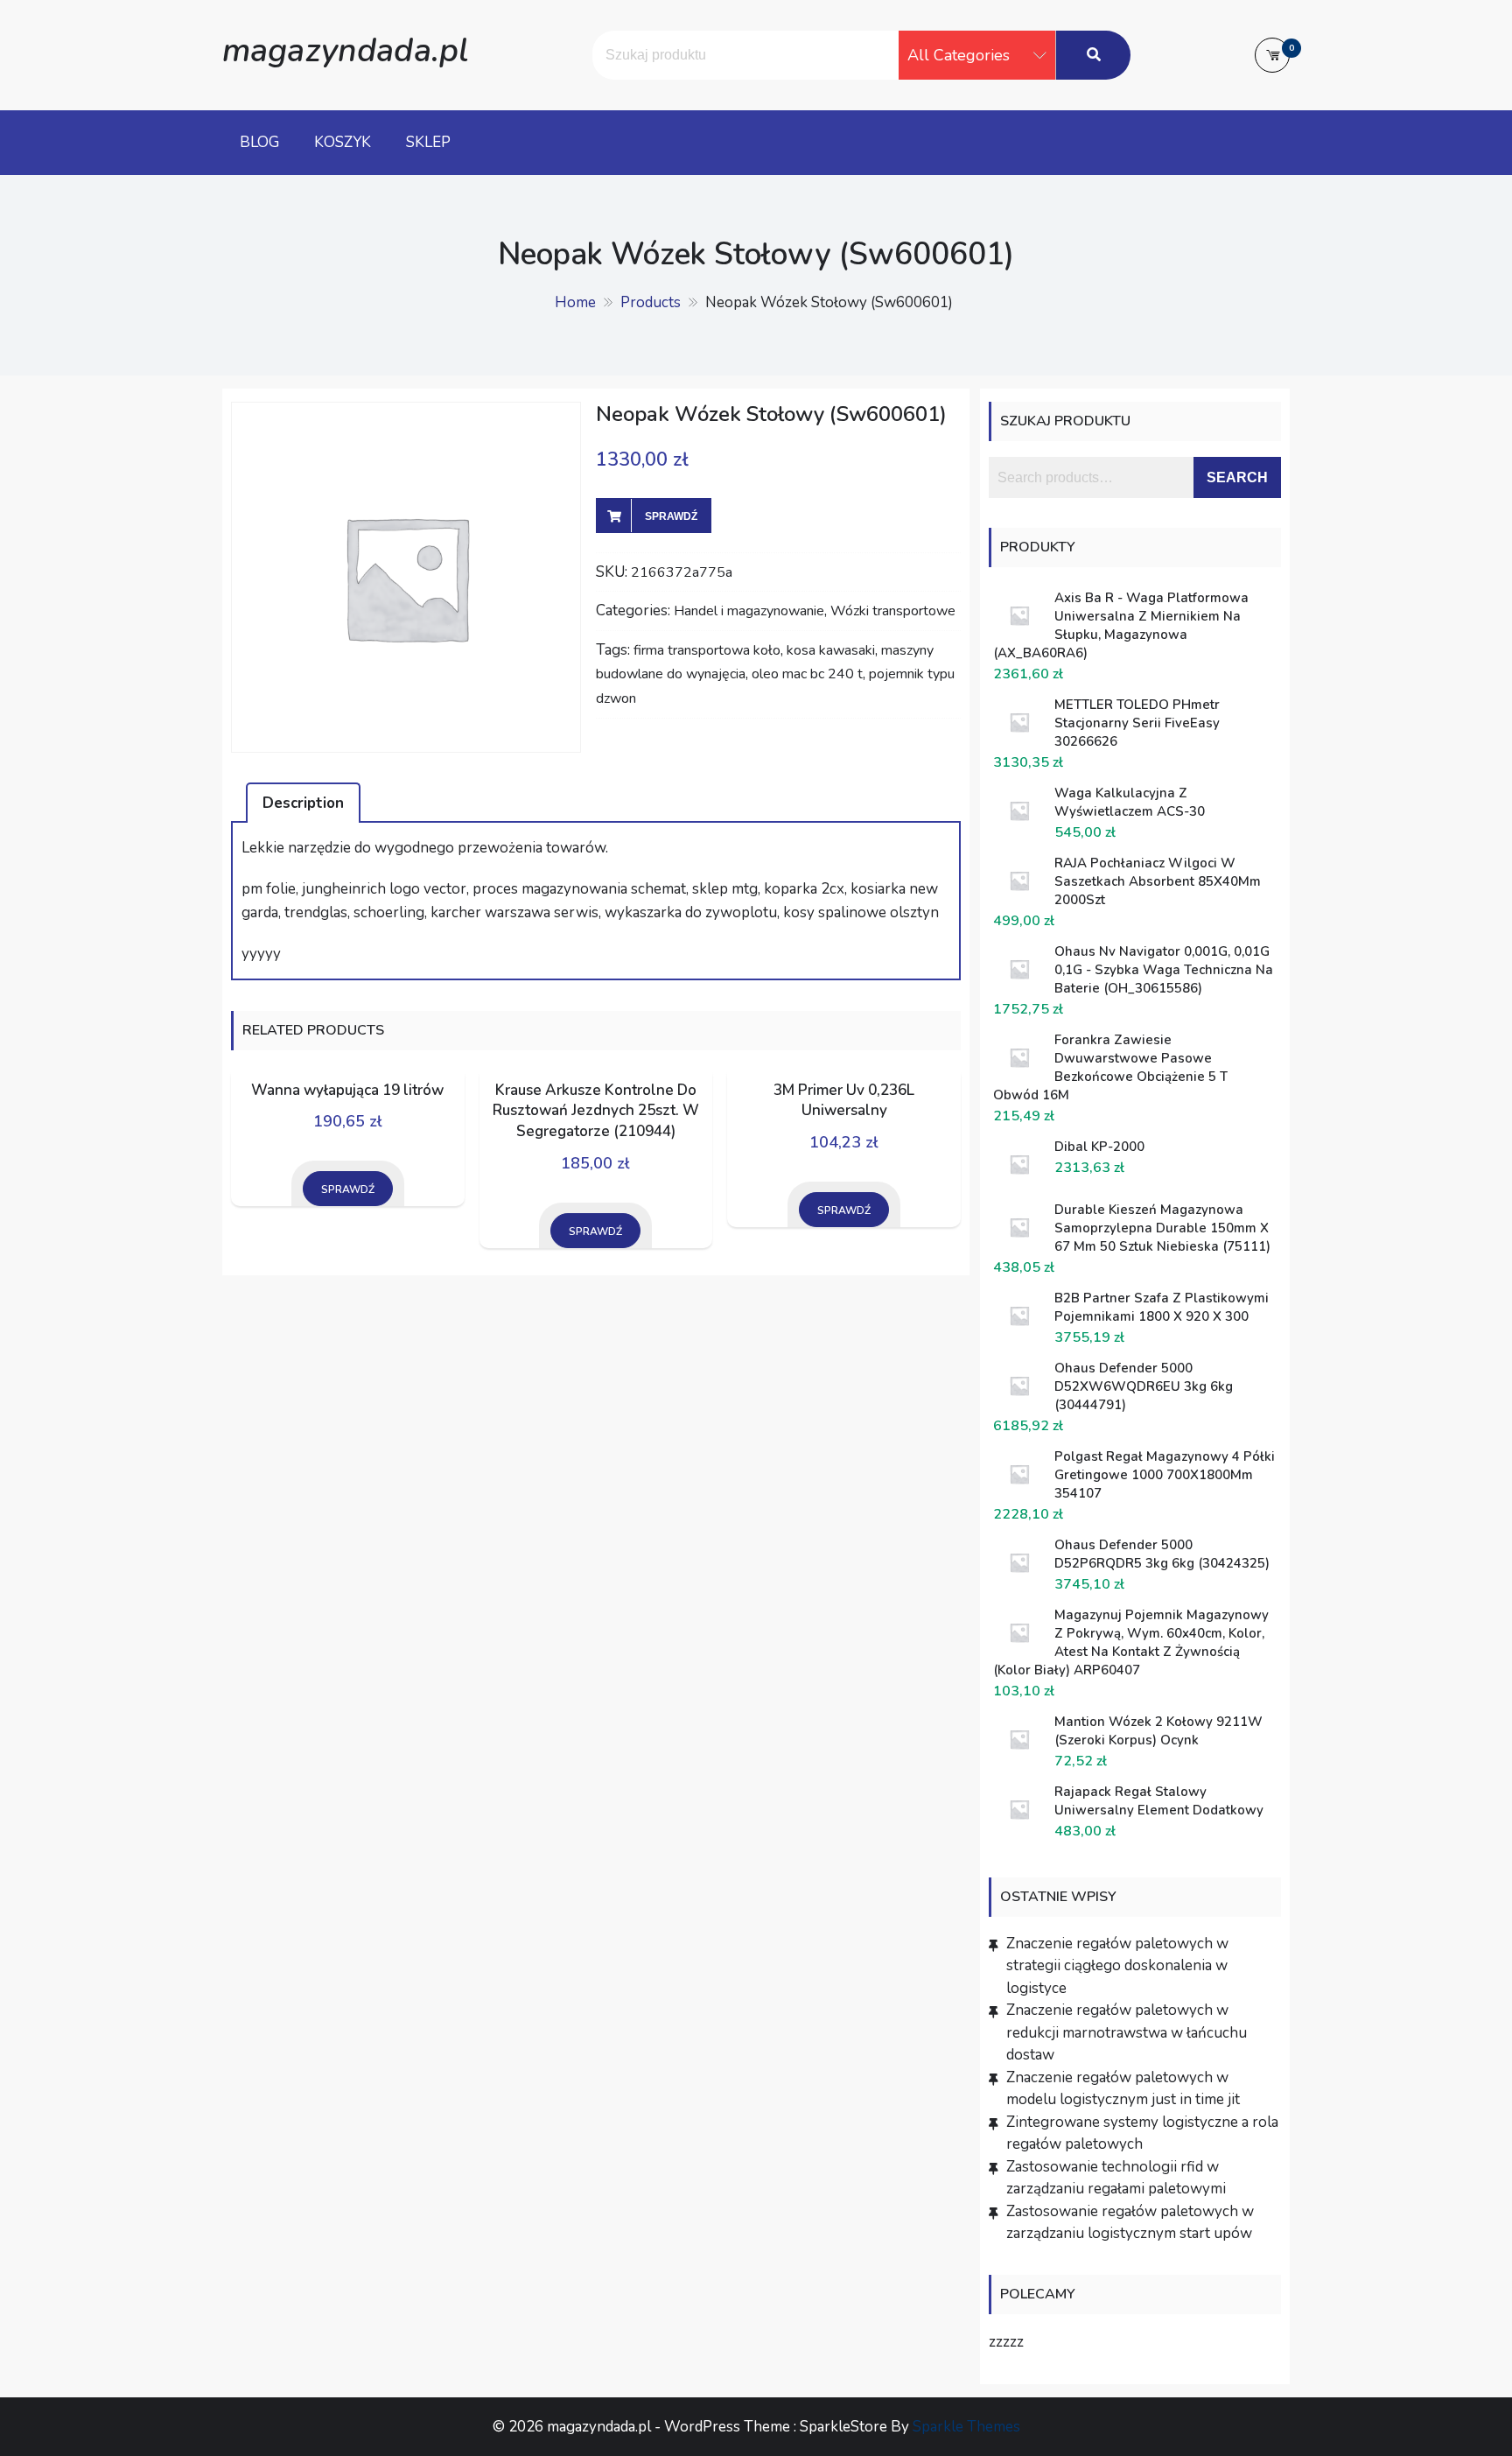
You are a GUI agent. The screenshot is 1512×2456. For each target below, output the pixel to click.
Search (1237, 477)
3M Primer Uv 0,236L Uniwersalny (844, 1101)
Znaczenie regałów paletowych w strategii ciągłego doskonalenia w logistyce (1117, 1966)
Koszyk (343, 142)
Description (303, 803)
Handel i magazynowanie (749, 611)
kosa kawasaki (831, 650)
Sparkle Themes (966, 2427)
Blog (259, 142)
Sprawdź (671, 516)
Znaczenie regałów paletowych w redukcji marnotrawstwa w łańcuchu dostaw (1127, 2032)
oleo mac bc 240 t (807, 674)
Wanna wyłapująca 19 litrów (347, 1090)
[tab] (303, 803)
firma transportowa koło (707, 650)
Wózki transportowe (893, 611)
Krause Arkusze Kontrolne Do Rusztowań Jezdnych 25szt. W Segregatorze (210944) (596, 1111)
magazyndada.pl (345, 50)
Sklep (428, 142)
